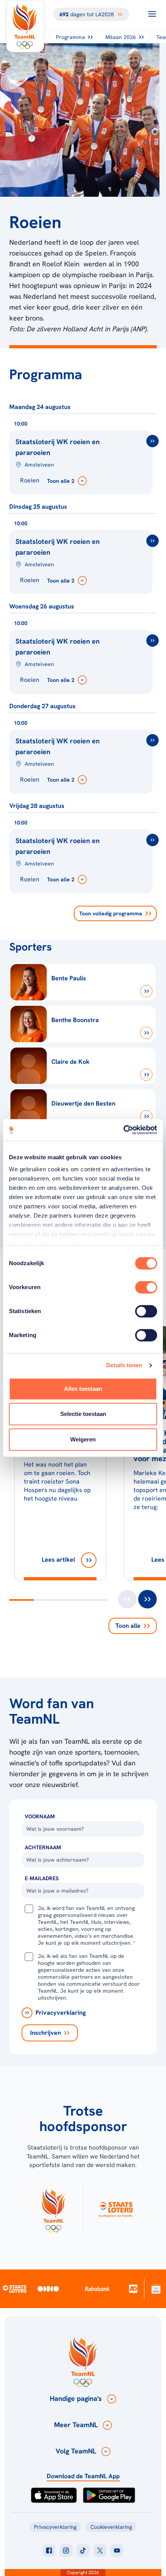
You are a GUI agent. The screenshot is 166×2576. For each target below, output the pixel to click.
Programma (70, 37)
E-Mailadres (42, 1878)
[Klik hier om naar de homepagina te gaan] (25, 26)
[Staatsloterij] (15, 2288)
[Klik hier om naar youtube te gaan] (117, 2550)
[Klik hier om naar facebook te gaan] (49, 2550)
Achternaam (43, 1847)
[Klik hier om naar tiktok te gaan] (83, 2550)
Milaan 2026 (121, 37)
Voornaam (40, 1816)
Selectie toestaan (83, 1414)
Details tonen (124, 1365)
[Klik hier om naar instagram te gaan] (66, 2550)
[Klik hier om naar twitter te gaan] (100, 2550)
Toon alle (128, 1626)
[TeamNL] (53, 2209)
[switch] (146, 1287)
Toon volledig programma (111, 913)
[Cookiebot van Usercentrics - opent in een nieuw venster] (123, 1130)
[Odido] (48, 2289)
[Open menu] (152, 14)
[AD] (133, 2289)
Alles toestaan (83, 1389)
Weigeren (83, 1439)
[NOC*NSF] (156, 2289)
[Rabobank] (97, 2289)
